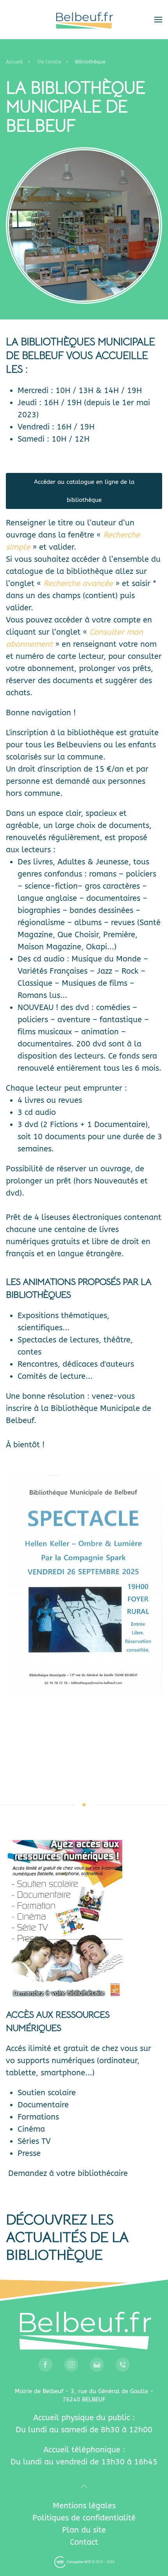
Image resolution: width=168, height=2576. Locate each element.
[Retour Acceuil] (84, 20)
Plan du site (84, 2530)
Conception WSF (79, 2562)
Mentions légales (84, 2506)
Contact (84, 2542)
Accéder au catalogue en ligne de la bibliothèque (84, 491)
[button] (158, 20)
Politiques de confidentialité (84, 2518)
